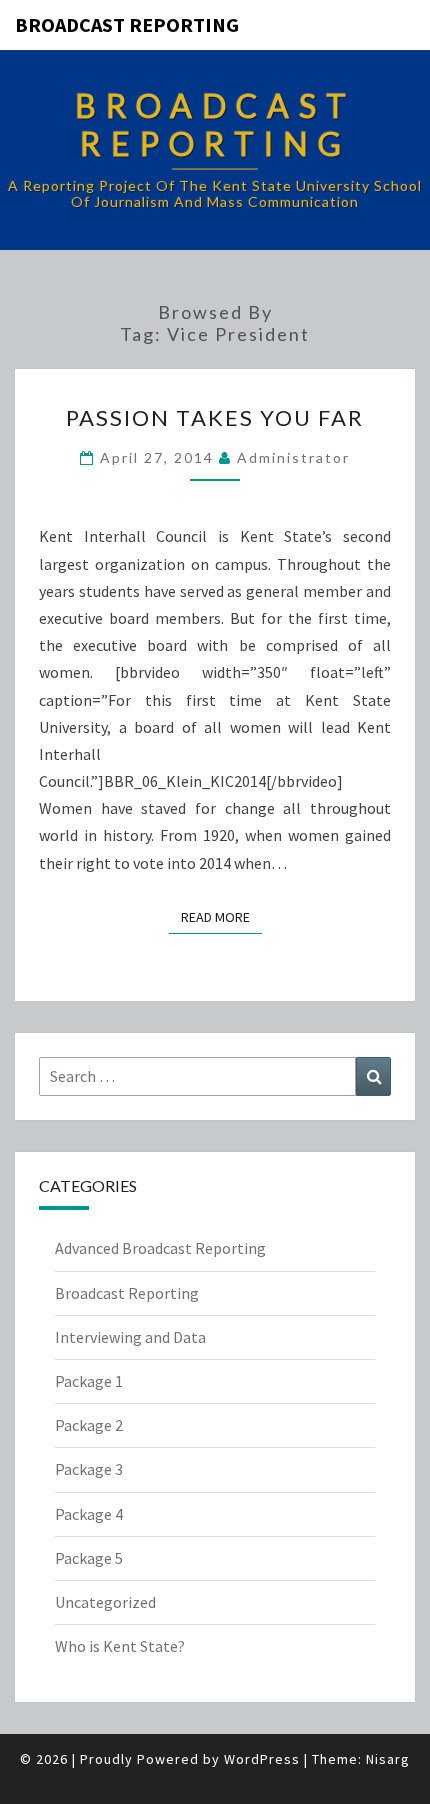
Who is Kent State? (120, 1646)
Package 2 (89, 1425)
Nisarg (388, 1759)
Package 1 (89, 1381)
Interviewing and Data (130, 1337)
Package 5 (89, 1558)
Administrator (293, 457)
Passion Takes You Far (215, 417)
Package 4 (89, 1514)
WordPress (262, 1759)
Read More (221, 916)
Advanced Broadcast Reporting (160, 1248)
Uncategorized (105, 1602)
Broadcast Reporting (127, 24)
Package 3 (89, 1469)
